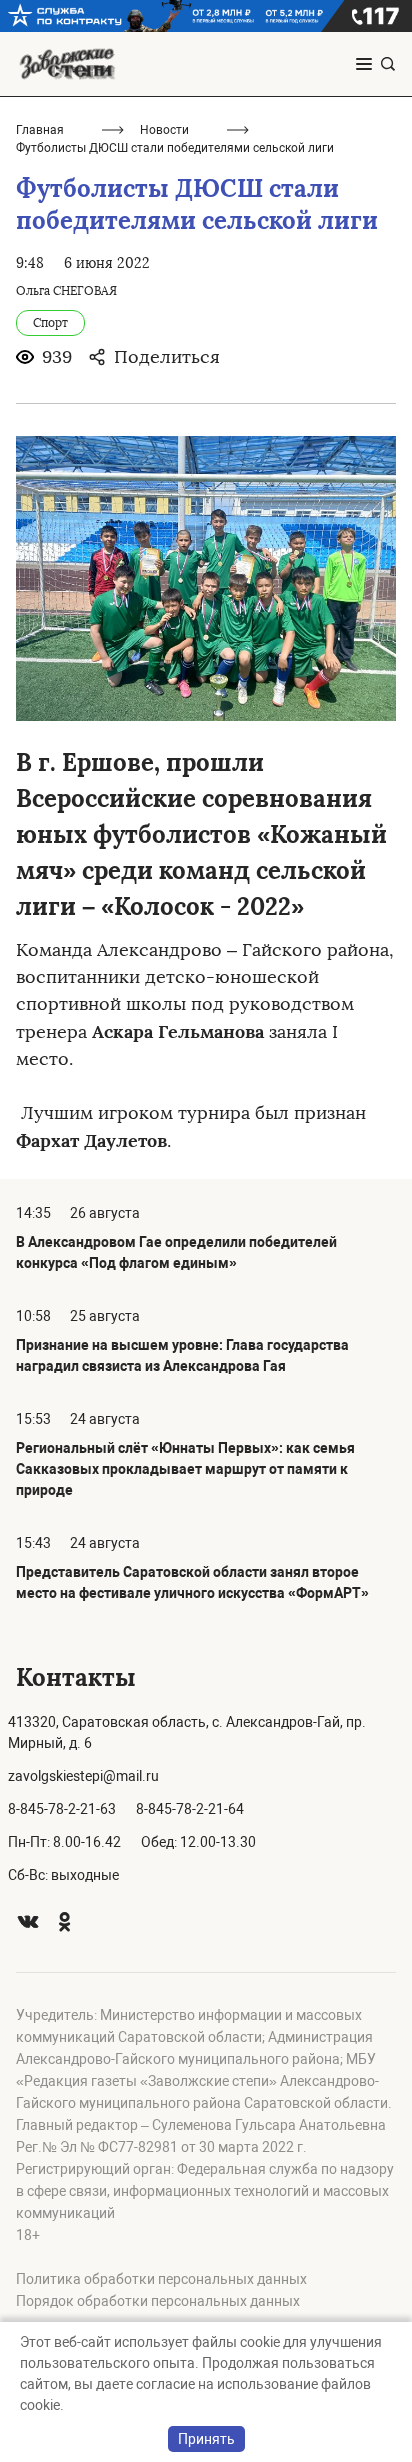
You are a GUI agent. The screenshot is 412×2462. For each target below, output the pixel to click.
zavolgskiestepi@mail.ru (83, 1776)
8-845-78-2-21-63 (62, 1809)
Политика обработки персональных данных (161, 2279)
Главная (40, 130)
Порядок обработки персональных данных (158, 2301)
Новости (164, 130)
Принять (206, 2439)
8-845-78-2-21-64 (190, 1809)
